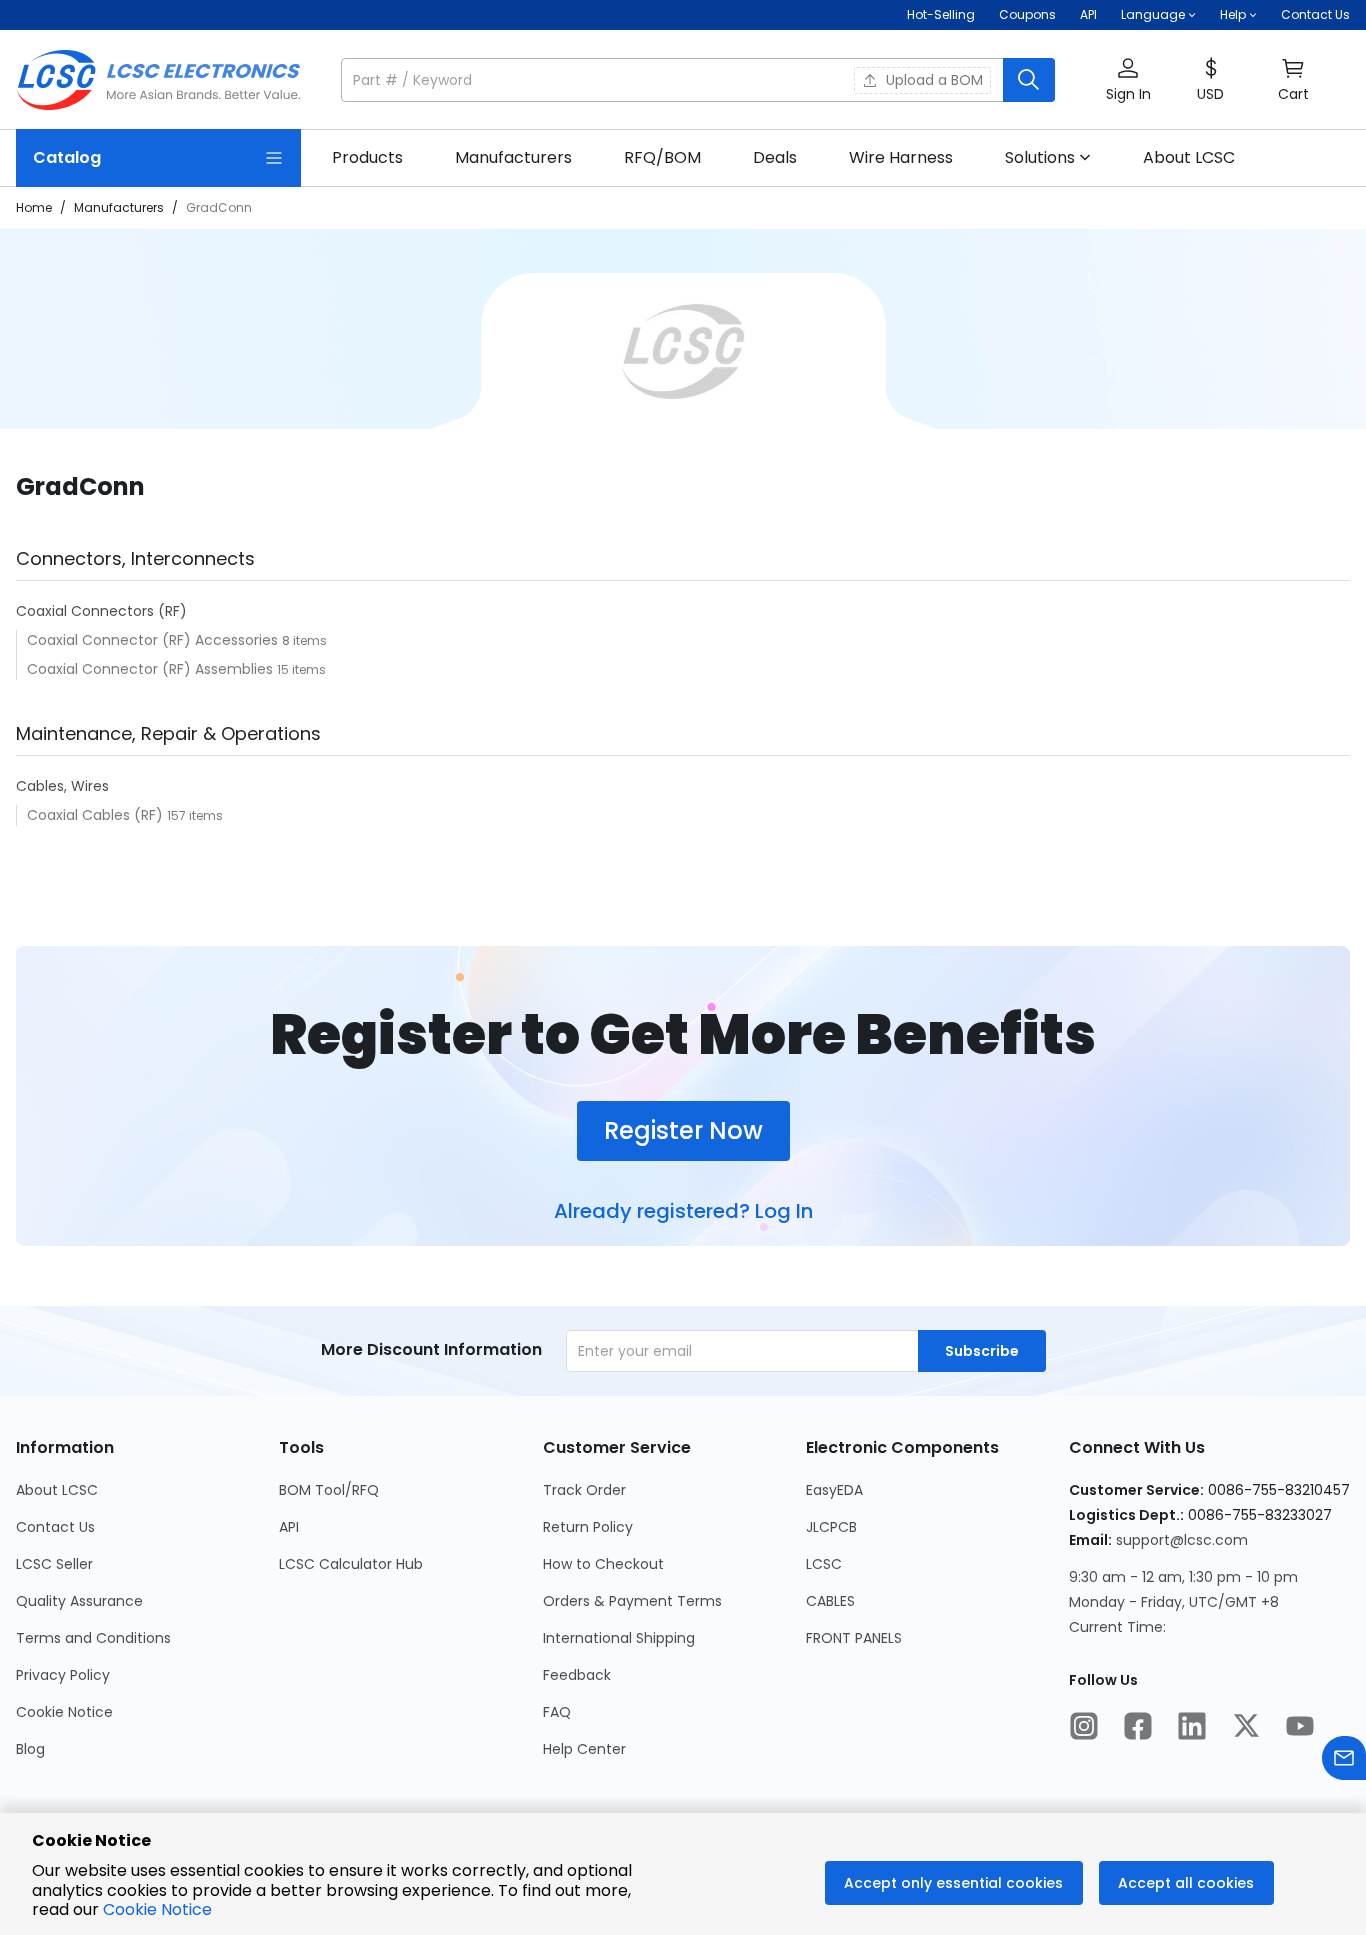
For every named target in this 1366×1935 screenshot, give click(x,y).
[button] (698, 80)
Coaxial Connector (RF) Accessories (154, 640)
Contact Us (1315, 14)
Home (34, 207)
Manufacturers (119, 207)
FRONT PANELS (854, 1638)
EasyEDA (834, 1490)
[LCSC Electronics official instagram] (1084, 1728)
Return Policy (588, 1527)
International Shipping (619, 1638)
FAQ (557, 1712)
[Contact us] (1344, 1760)
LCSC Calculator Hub (351, 1564)
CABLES (830, 1601)
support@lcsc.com (1182, 1540)
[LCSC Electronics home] (158, 80)
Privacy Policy (63, 1675)
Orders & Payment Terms (632, 1601)
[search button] (1029, 80)
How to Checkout (603, 1564)
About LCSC (57, 1490)
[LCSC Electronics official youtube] (1300, 1728)
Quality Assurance (79, 1601)
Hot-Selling (941, 14)
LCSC (824, 1564)
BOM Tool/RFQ (329, 1490)
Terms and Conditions (93, 1638)
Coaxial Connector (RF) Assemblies (152, 669)
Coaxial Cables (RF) (97, 815)
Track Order (584, 1490)
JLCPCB (831, 1527)
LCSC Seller (54, 1564)
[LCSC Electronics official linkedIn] (1192, 1728)
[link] (367, 158)
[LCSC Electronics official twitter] (1246, 1728)
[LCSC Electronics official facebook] (1138, 1728)
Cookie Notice (64, 1712)
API (1088, 14)
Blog (30, 1749)
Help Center (584, 1749)
